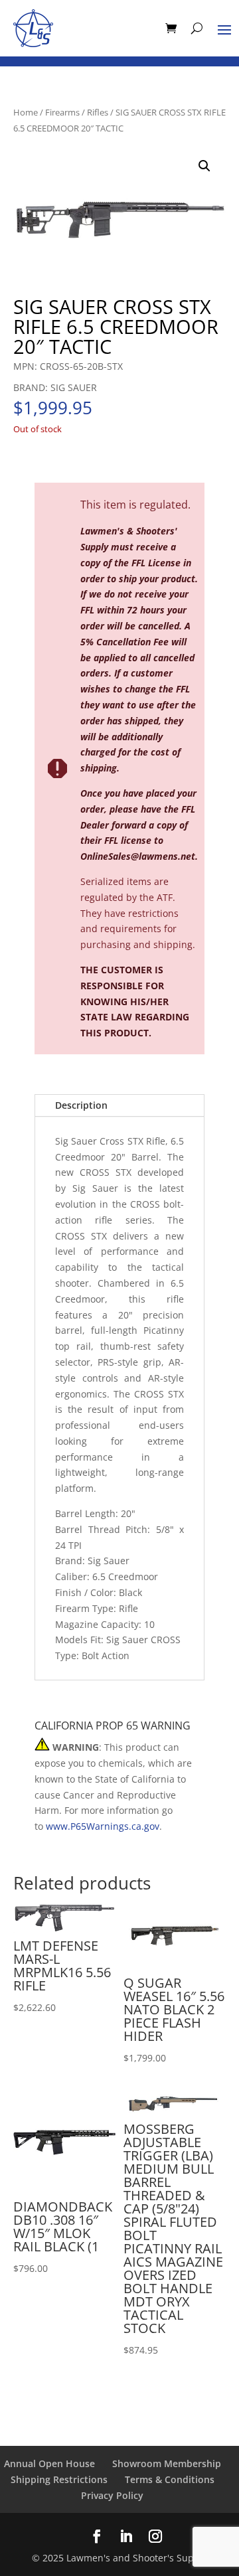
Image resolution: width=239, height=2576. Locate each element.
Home (26, 112)
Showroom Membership (167, 2463)
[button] (204, 166)
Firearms (62, 112)
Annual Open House (49, 2463)
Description (81, 1105)
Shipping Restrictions (59, 2479)
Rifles (98, 112)
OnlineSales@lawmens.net (138, 856)
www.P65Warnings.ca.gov (103, 1826)
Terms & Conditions (170, 2479)
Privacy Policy (112, 2495)
